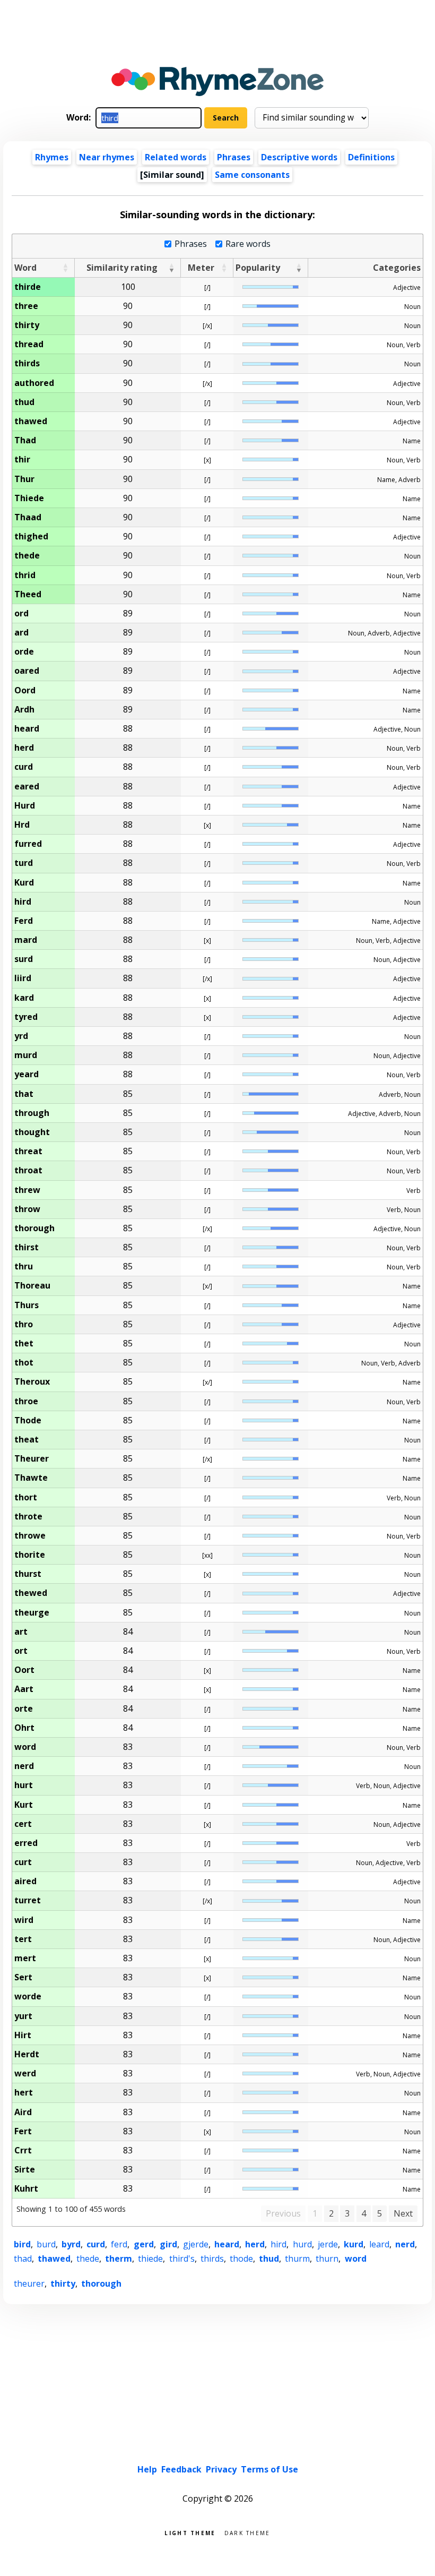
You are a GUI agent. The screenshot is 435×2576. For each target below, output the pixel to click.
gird (168, 2244)
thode (241, 2259)
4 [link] (364, 2213)
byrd (71, 2244)
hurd (302, 2244)
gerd (144, 2244)
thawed (54, 2259)
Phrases (234, 157)
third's (182, 2259)
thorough (101, 2283)
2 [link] (331, 2213)
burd (46, 2244)
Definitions (371, 157)
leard (379, 2244)
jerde (328, 2244)
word (356, 2259)
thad (23, 2259)
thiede (150, 2259)
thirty (63, 2283)
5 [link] (380, 2213)
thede (88, 2259)
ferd (119, 2244)
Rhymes (52, 157)
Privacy (221, 2469)
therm (119, 2259)
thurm (297, 2259)
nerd (405, 2244)
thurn (327, 2259)
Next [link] (403, 2213)
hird (279, 2244)
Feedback (181, 2469)
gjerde (196, 2244)
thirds (212, 2259)
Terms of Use (269, 2469)
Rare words (248, 244)
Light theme (190, 2532)
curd (96, 2244)
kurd (354, 2244)
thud (269, 2259)
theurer (29, 2283)
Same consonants (252, 175)
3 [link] (347, 2213)
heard (227, 2244)
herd (255, 2244)
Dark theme (247, 2532)
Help (147, 2469)
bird (22, 2244)
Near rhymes (107, 157)
